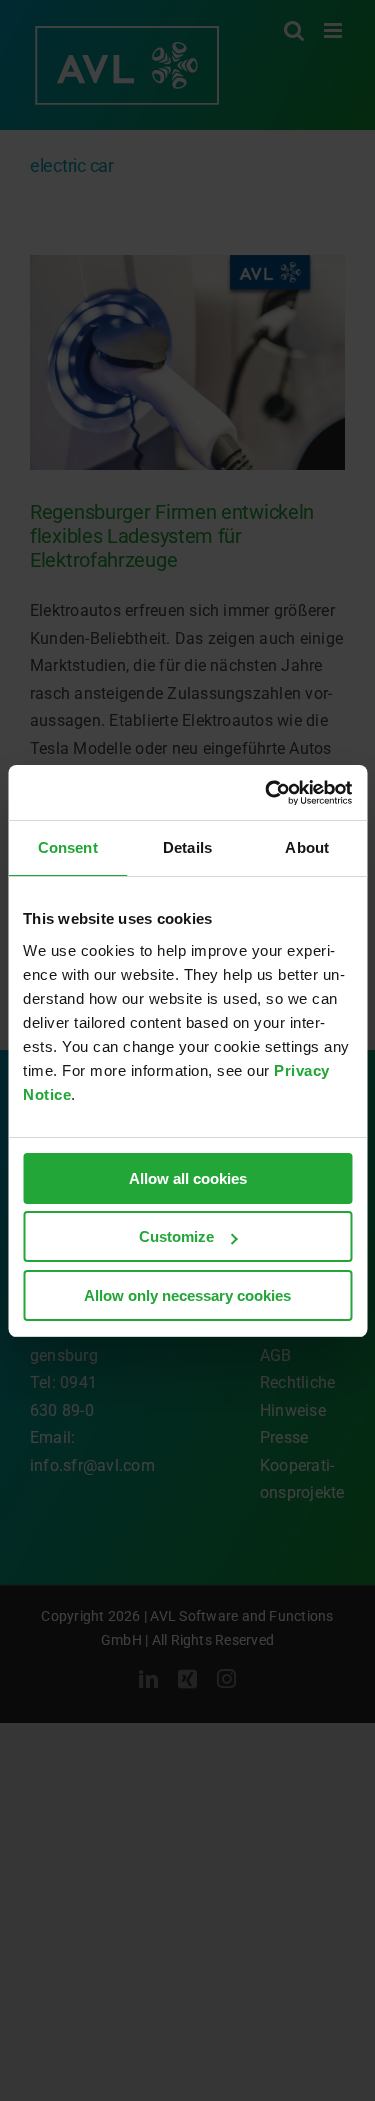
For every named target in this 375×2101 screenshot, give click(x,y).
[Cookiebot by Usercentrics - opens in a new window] (267, 793)
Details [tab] (187, 847)
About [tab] (307, 847)
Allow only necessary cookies (187, 1295)
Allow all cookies (188, 1178)
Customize (176, 1236)
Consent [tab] (68, 847)
